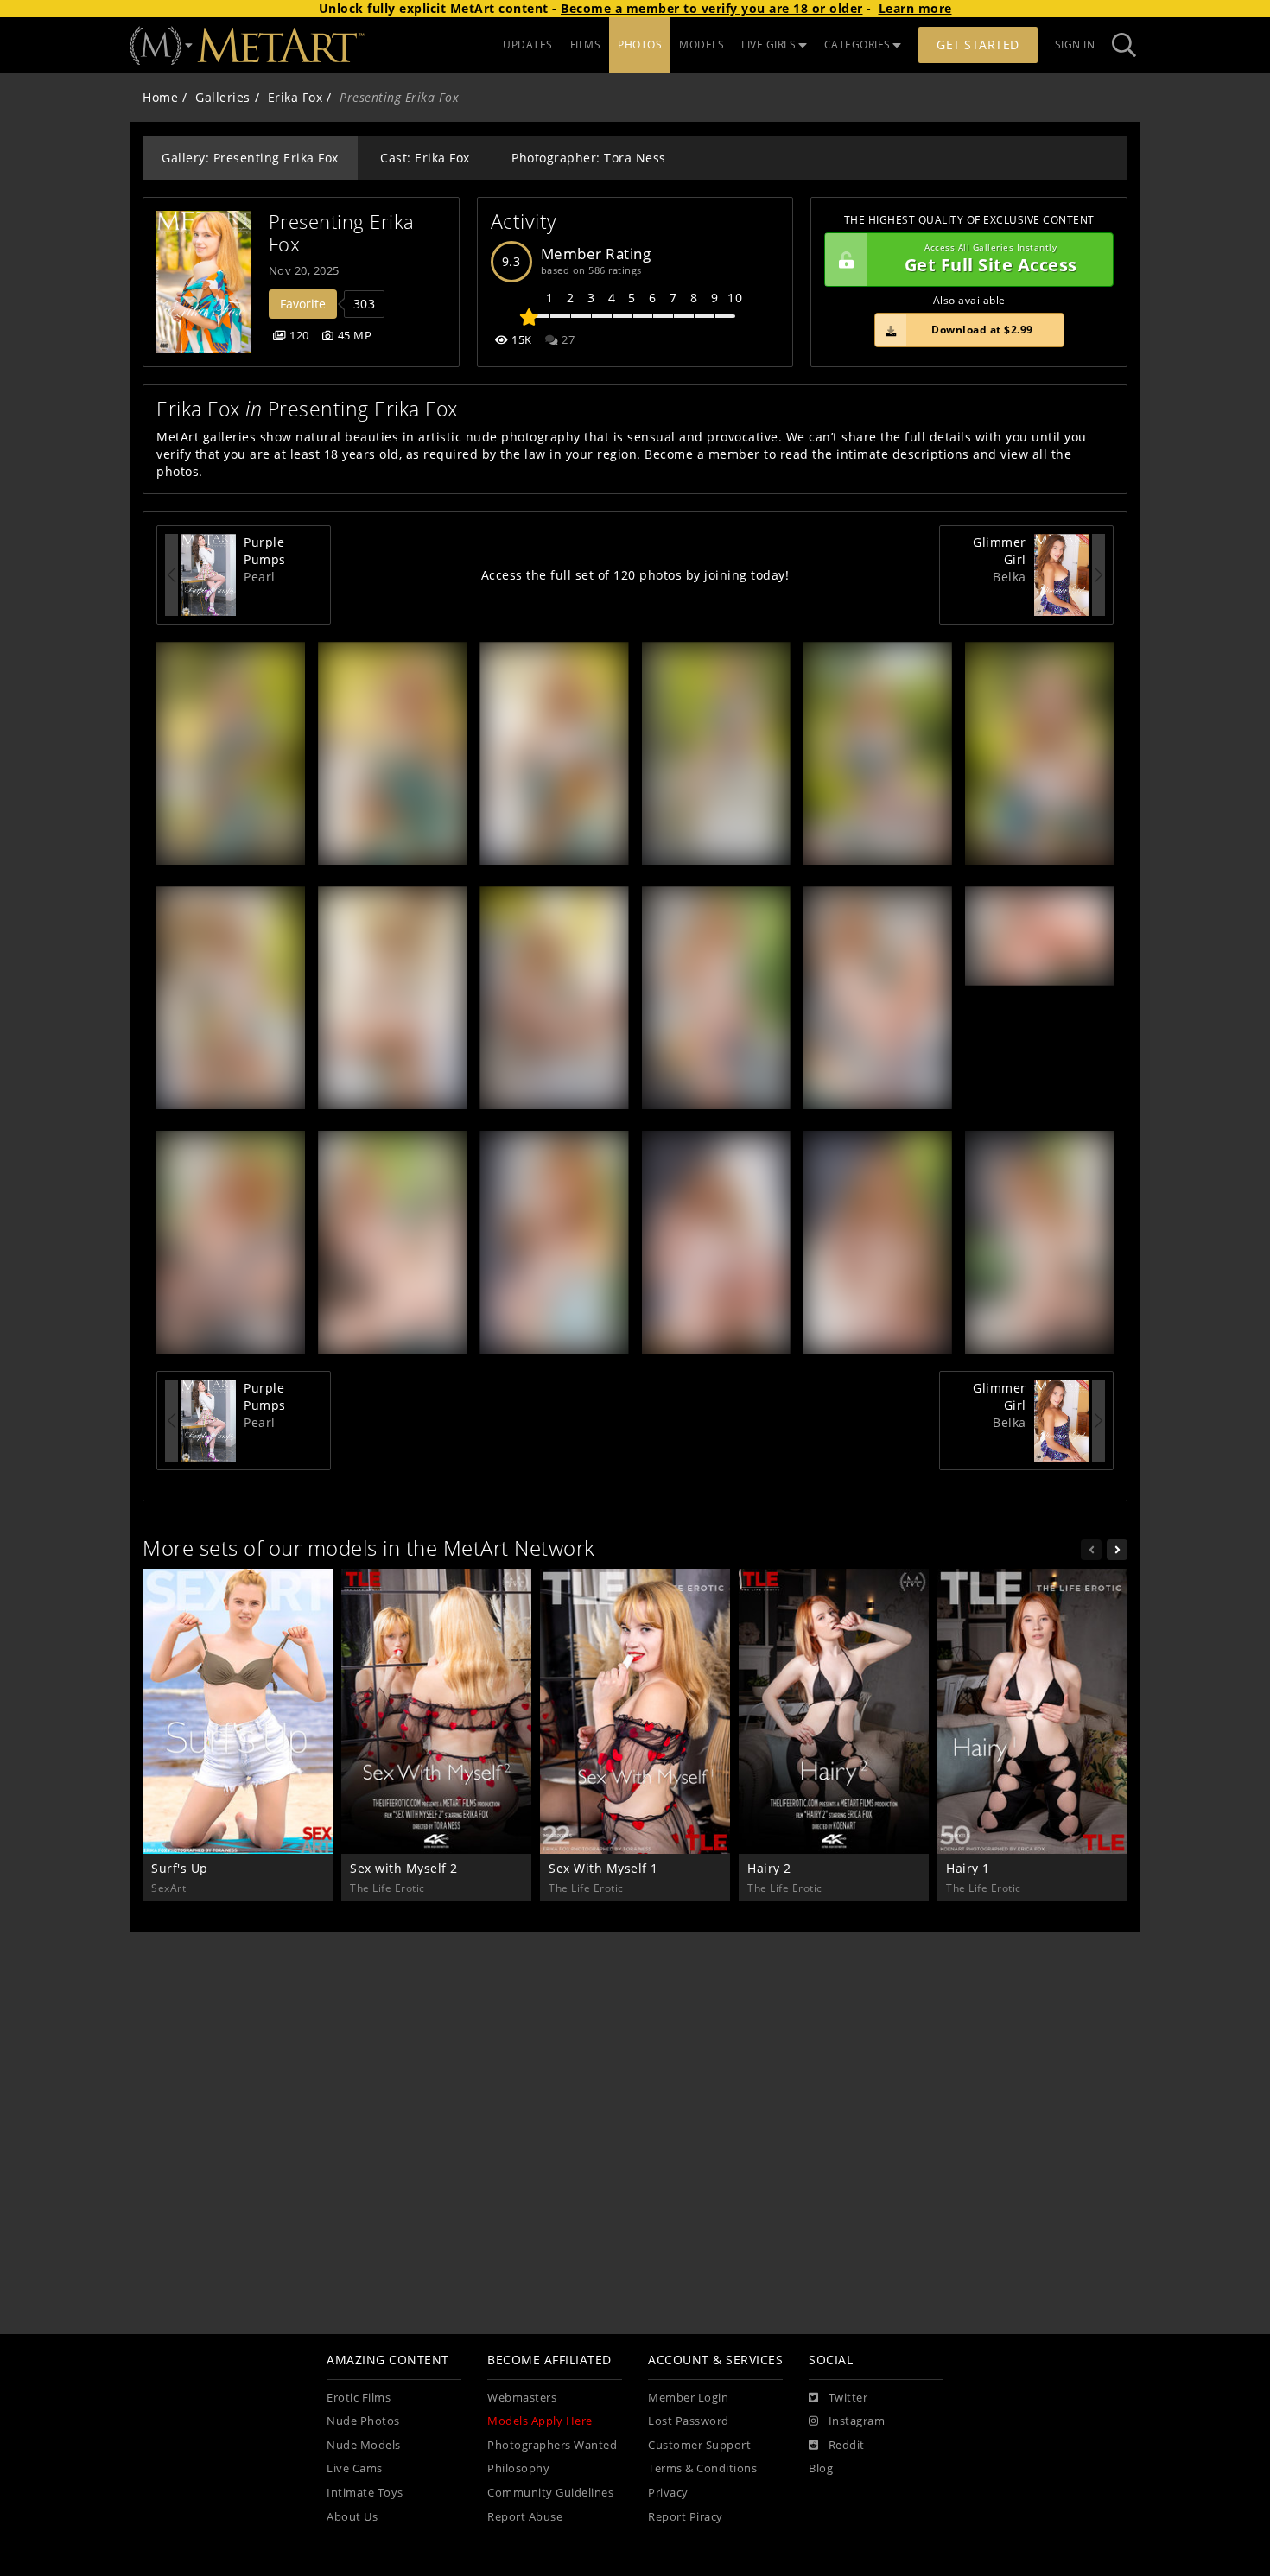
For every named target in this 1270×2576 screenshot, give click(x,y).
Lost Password (689, 2421)
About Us (352, 2517)
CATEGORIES (857, 44)
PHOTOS (640, 44)
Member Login (688, 2398)
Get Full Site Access (991, 260)
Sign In (1075, 44)
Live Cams (355, 2468)
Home (160, 97)
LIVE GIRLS (768, 44)
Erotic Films (359, 2398)
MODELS (702, 44)
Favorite (303, 304)
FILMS (586, 44)
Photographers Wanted (552, 2445)
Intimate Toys (365, 2493)
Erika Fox (295, 97)
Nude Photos (363, 2421)
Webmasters (522, 2398)
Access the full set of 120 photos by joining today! (635, 575)
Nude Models (364, 2445)
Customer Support (699, 2445)
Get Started (978, 44)
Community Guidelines (550, 2493)
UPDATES (528, 44)
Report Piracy (686, 2517)
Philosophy (518, 2468)
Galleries (223, 97)
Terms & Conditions (702, 2468)
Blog (821, 2468)
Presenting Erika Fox (345, 233)
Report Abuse (525, 2517)
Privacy (668, 2493)
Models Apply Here (540, 2421)
